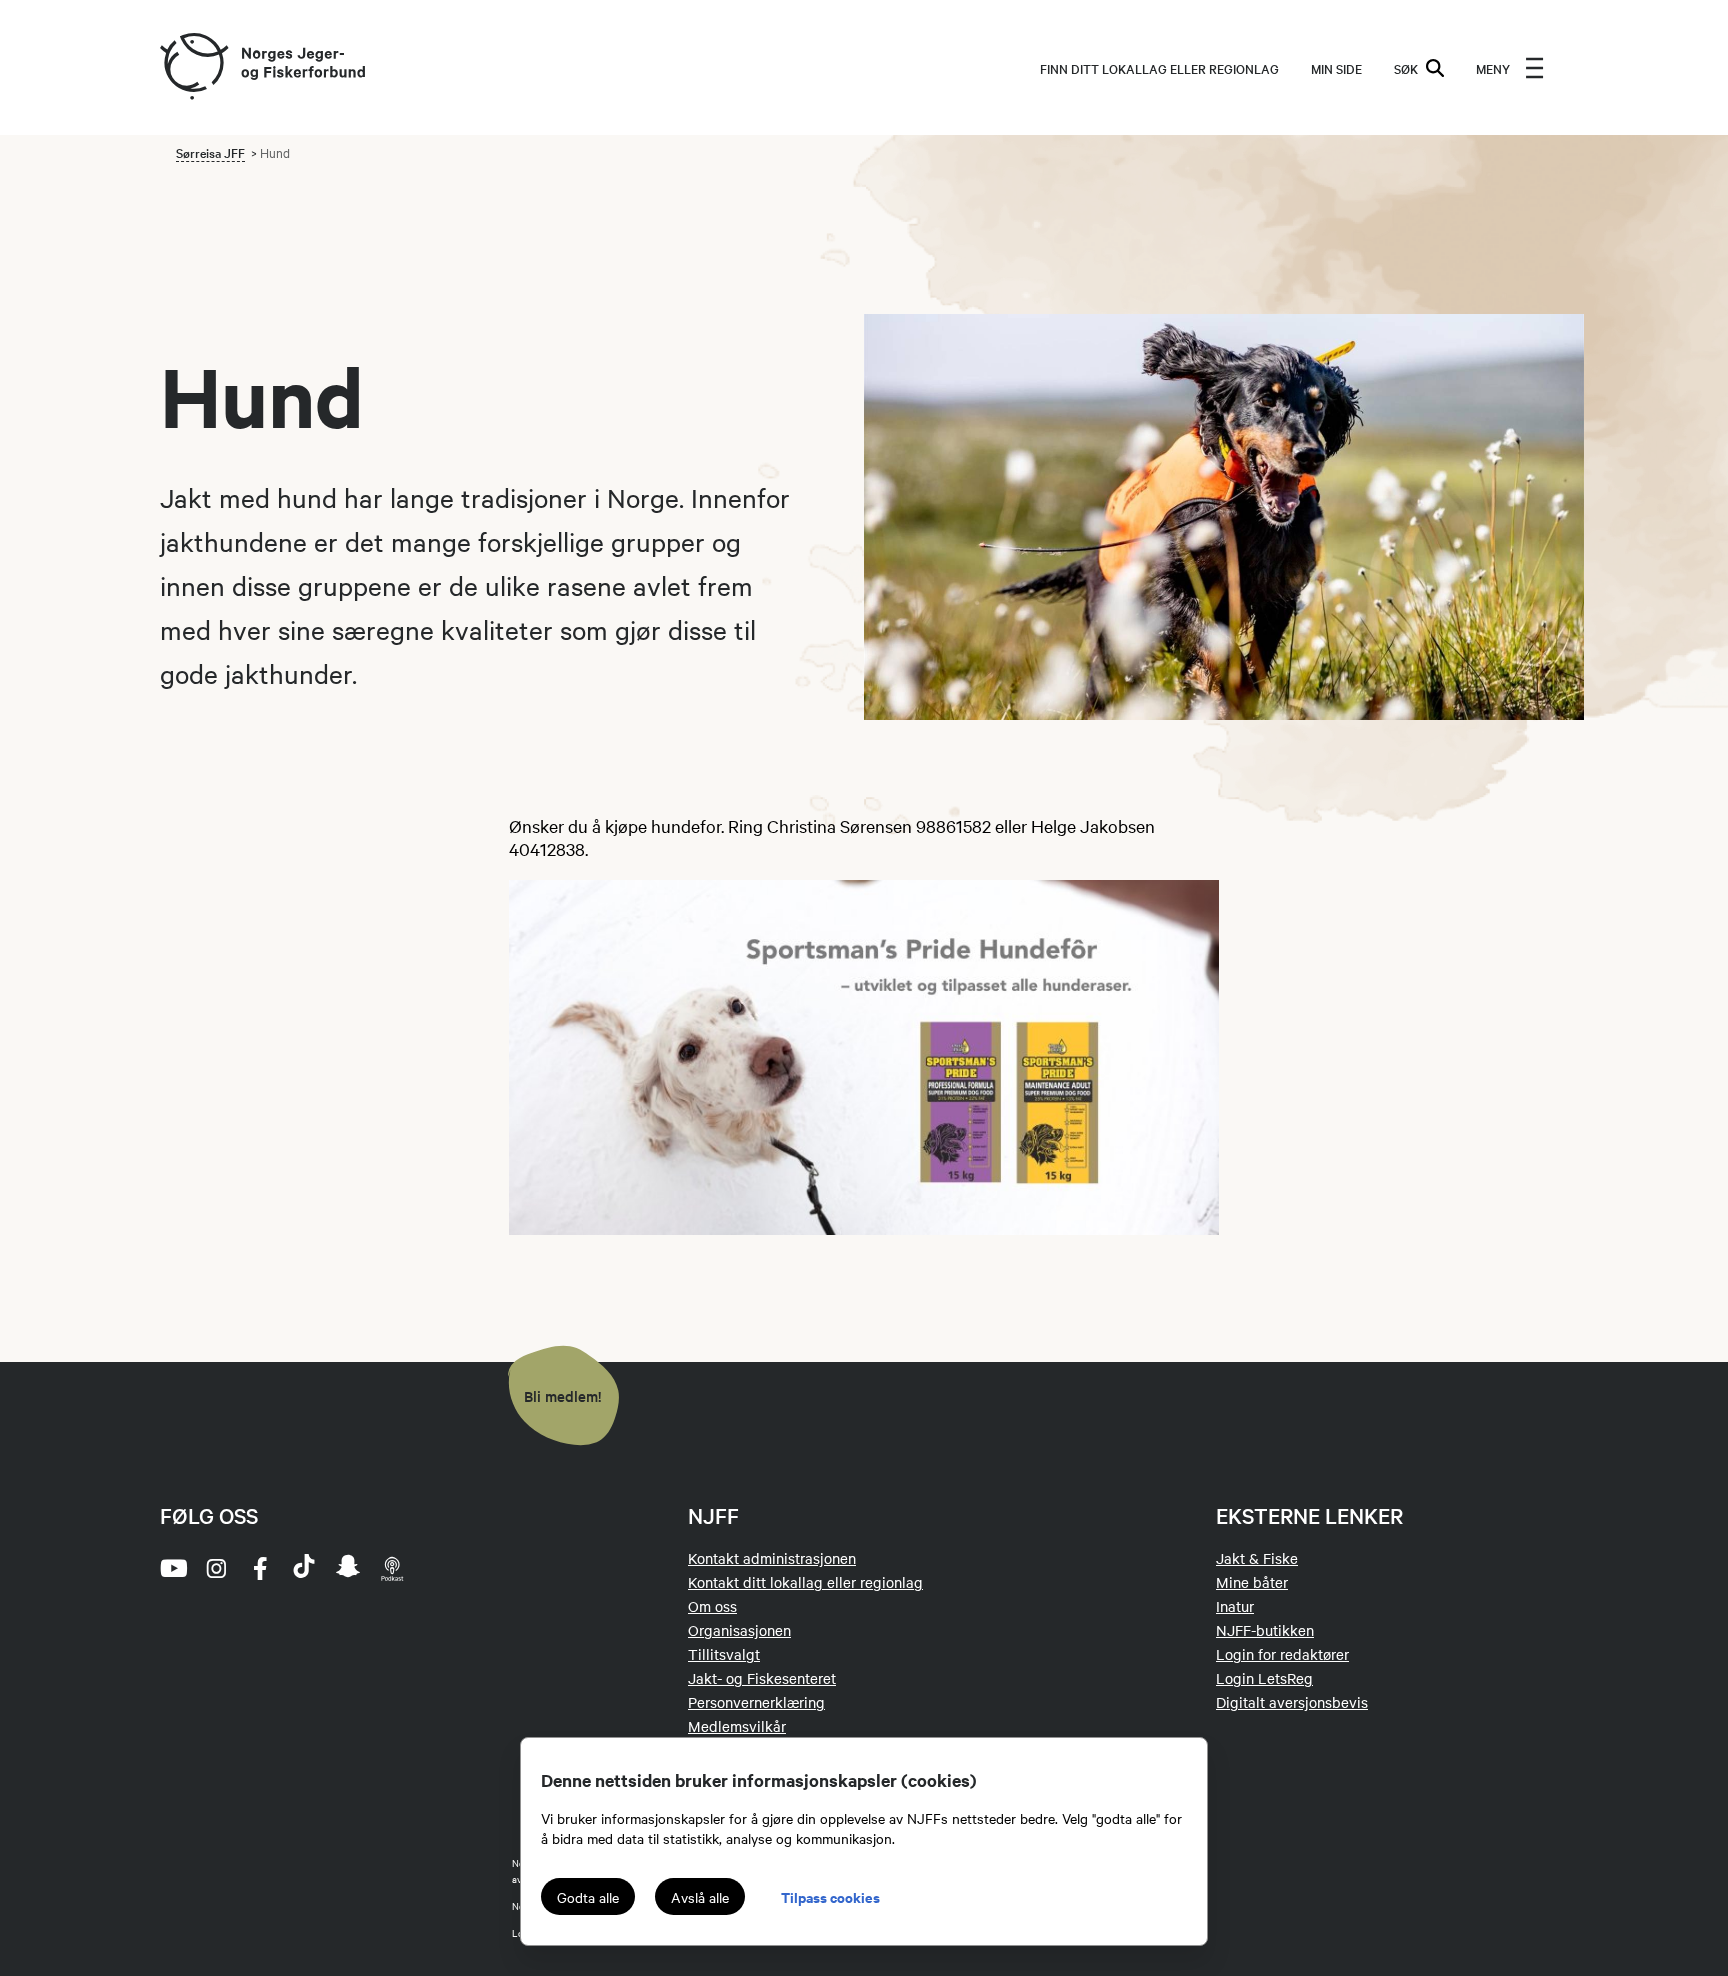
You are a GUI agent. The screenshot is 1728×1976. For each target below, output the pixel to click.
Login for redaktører (1282, 1654)
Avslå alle (700, 1897)
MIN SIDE (1336, 68)
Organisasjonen (739, 1630)
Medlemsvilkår (737, 1726)
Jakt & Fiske (1257, 1558)
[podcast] (392, 1568)
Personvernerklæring (756, 1702)
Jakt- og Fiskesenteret (762, 1678)
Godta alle (588, 1897)
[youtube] (172, 1568)
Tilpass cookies (830, 1896)
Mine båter (1252, 1582)
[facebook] (260, 1568)
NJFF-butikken (1265, 1630)
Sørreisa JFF (210, 152)
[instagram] (216, 1568)
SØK (1406, 68)
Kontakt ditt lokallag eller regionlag (805, 1582)
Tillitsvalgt (724, 1654)
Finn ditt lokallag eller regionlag (1159, 68)
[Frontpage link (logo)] (193, 67)
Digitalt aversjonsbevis (1292, 1702)
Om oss (712, 1606)
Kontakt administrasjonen (772, 1558)
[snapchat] (348, 1568)
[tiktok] (304, 1568)
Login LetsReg (1264, 1678)
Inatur (1235, 1606)
